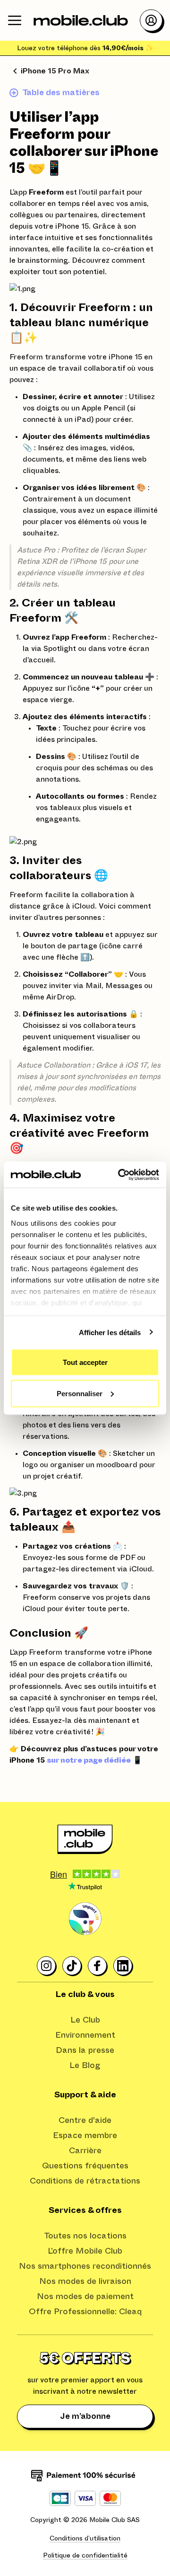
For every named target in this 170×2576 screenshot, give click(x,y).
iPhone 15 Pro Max (55, 71)
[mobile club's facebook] (98, 1966)
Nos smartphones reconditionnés (85, 2266)
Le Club (85, 2020)
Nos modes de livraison (85, 2282)
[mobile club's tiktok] (72, 1966)
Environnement (85, 2035)
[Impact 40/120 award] (85, 1919)
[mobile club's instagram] (47, 1966)
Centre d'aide (85, 2121)
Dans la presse (85, 2050)
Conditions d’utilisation (85, 2539)
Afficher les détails (110, 1332)
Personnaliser (80, 1393)
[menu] (15, 20)
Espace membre (85, 2136)
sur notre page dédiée (89, 1760)
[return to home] (81, 20)
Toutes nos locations (85, 2236)
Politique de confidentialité (85, 2556)
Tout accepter (85, 1362)
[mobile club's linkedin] (123, 1966)
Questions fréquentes (85, 2166)
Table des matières (61, 93)
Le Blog (85, 2066)
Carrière (85, 2151)
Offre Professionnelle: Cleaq (85, 2312)
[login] (151, 20)
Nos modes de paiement (85, 2297)
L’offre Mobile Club (85, 2251)
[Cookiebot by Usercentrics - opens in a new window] (120, 1175)
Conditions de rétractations (85, 2181)
